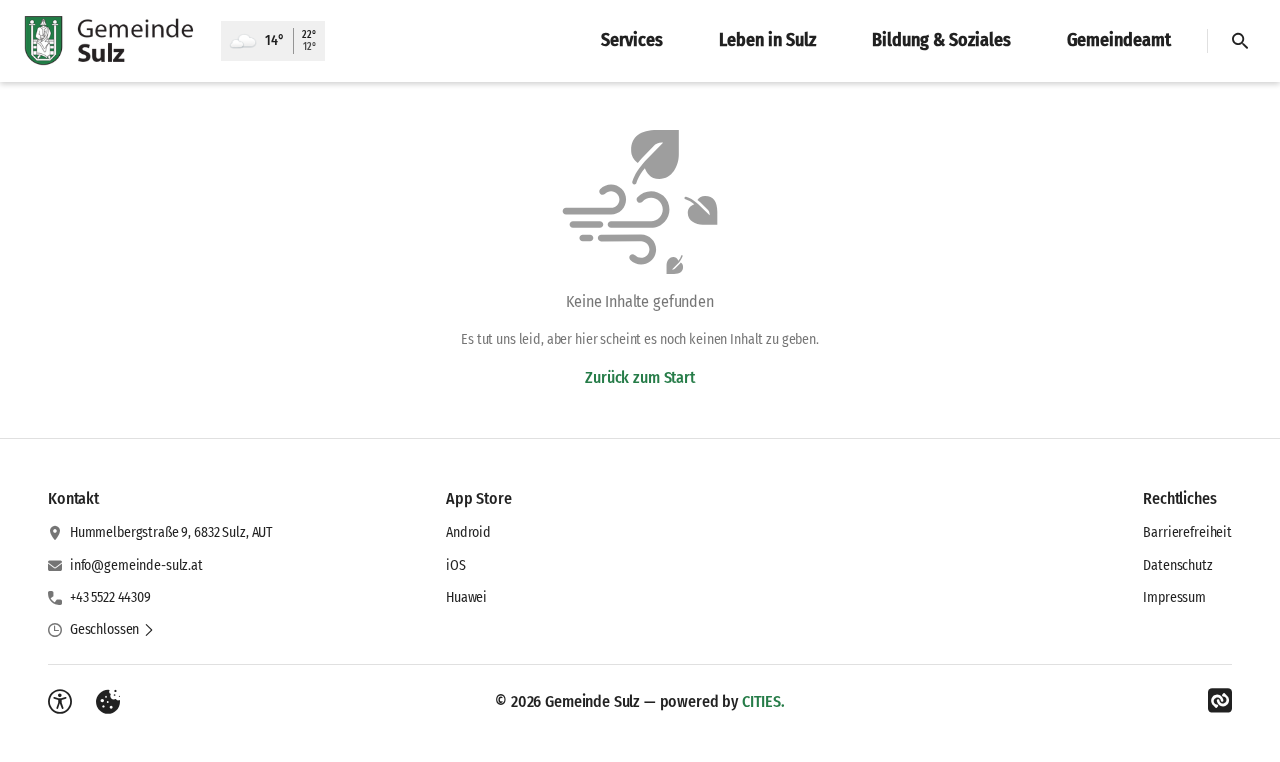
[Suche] (1240, 41)
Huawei (466, 597)
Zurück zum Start (639, 377)
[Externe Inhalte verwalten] (108, 702)
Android (468, 532)
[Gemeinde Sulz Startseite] (110, 41)
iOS (456, 565)
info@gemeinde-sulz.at (136, 565)
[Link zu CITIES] (1220, 701)
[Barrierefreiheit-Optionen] (60, 702)
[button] (112, 630)
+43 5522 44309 (110, 597)
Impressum (1174, 597)
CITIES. (763, 701)
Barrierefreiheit (1187, 532)
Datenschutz (1177, 565)
